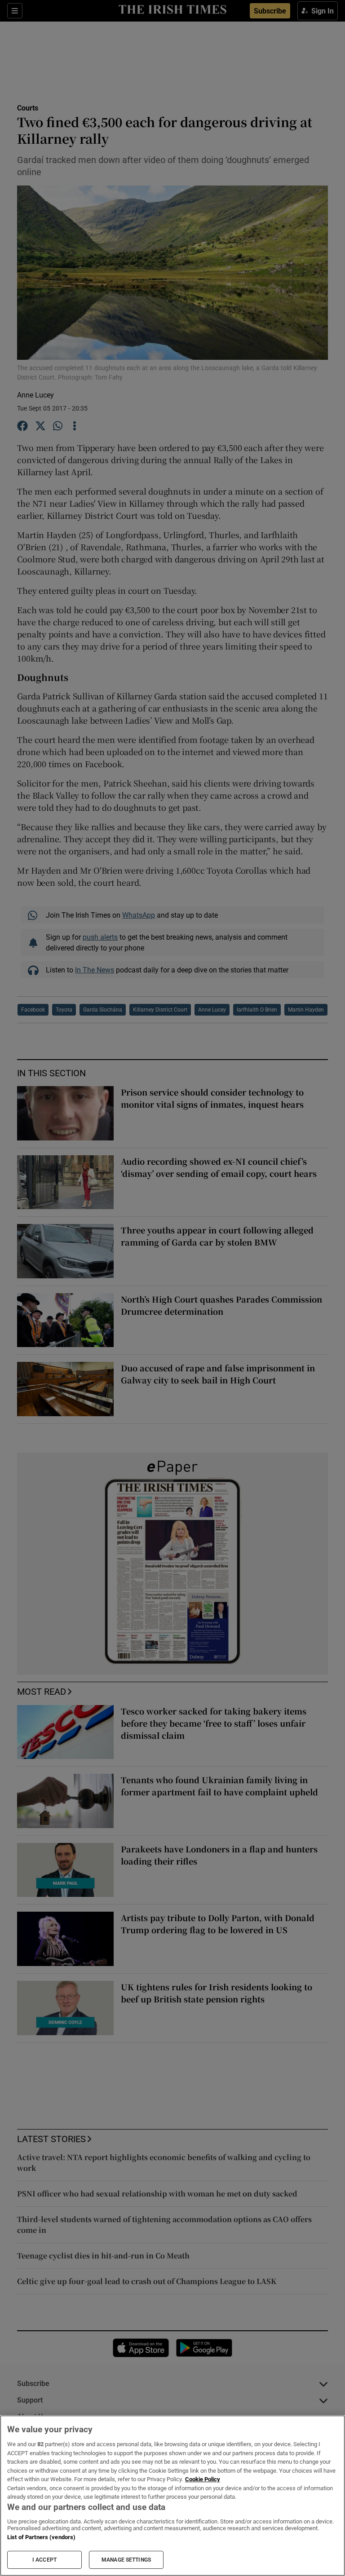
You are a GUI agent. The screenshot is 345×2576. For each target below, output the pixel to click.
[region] (172, 2496)
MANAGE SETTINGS (126, 2560)
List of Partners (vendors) (41, 2537)
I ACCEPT (44, 2560)
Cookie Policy (203, 2479)
